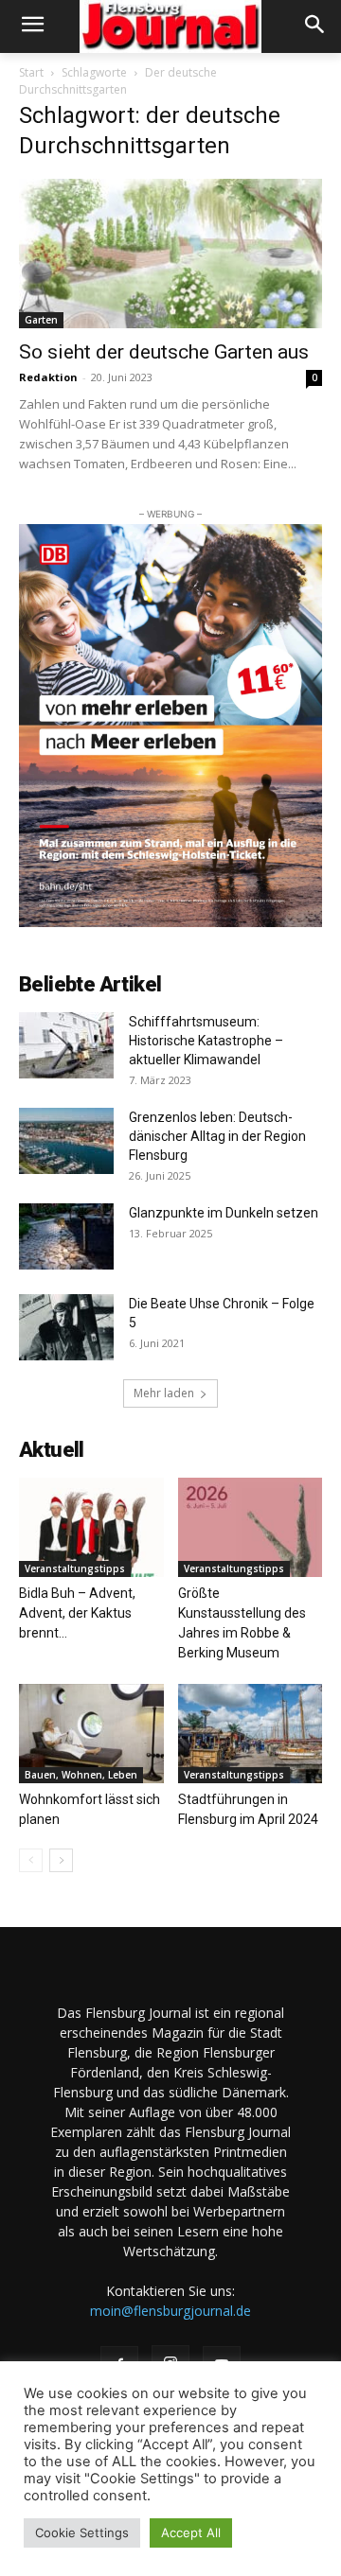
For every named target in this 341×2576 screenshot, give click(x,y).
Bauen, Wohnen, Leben (81, 1775)
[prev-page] (31, 1860)
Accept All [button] (191, 2532)
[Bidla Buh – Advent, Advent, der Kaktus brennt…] (91, 1527)
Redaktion (48, 377)
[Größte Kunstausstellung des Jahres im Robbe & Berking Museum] (251, 1527)
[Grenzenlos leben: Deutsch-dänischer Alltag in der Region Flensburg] (66, 1141)
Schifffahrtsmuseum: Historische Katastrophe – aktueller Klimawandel (206, 1041)
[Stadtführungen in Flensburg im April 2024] (251, 1734)
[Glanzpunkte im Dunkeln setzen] (66, 1236)
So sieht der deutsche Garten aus (164, 352)
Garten (41, 320)
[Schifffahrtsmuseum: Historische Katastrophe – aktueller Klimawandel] (66, 1045)
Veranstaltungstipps (75, 1568)
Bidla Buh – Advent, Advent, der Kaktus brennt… (77, 1613)
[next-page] (61, 1860)
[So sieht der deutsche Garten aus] (170, 254)
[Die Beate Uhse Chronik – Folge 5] (66, 1327)
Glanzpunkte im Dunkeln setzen (224, 1213)
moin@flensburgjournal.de (170, 2311)
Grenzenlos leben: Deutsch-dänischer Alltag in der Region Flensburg (217, 1136)
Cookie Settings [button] (82, 2532)
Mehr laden (164, 1393)
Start (31, 72)
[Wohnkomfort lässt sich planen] (91, 1734)
